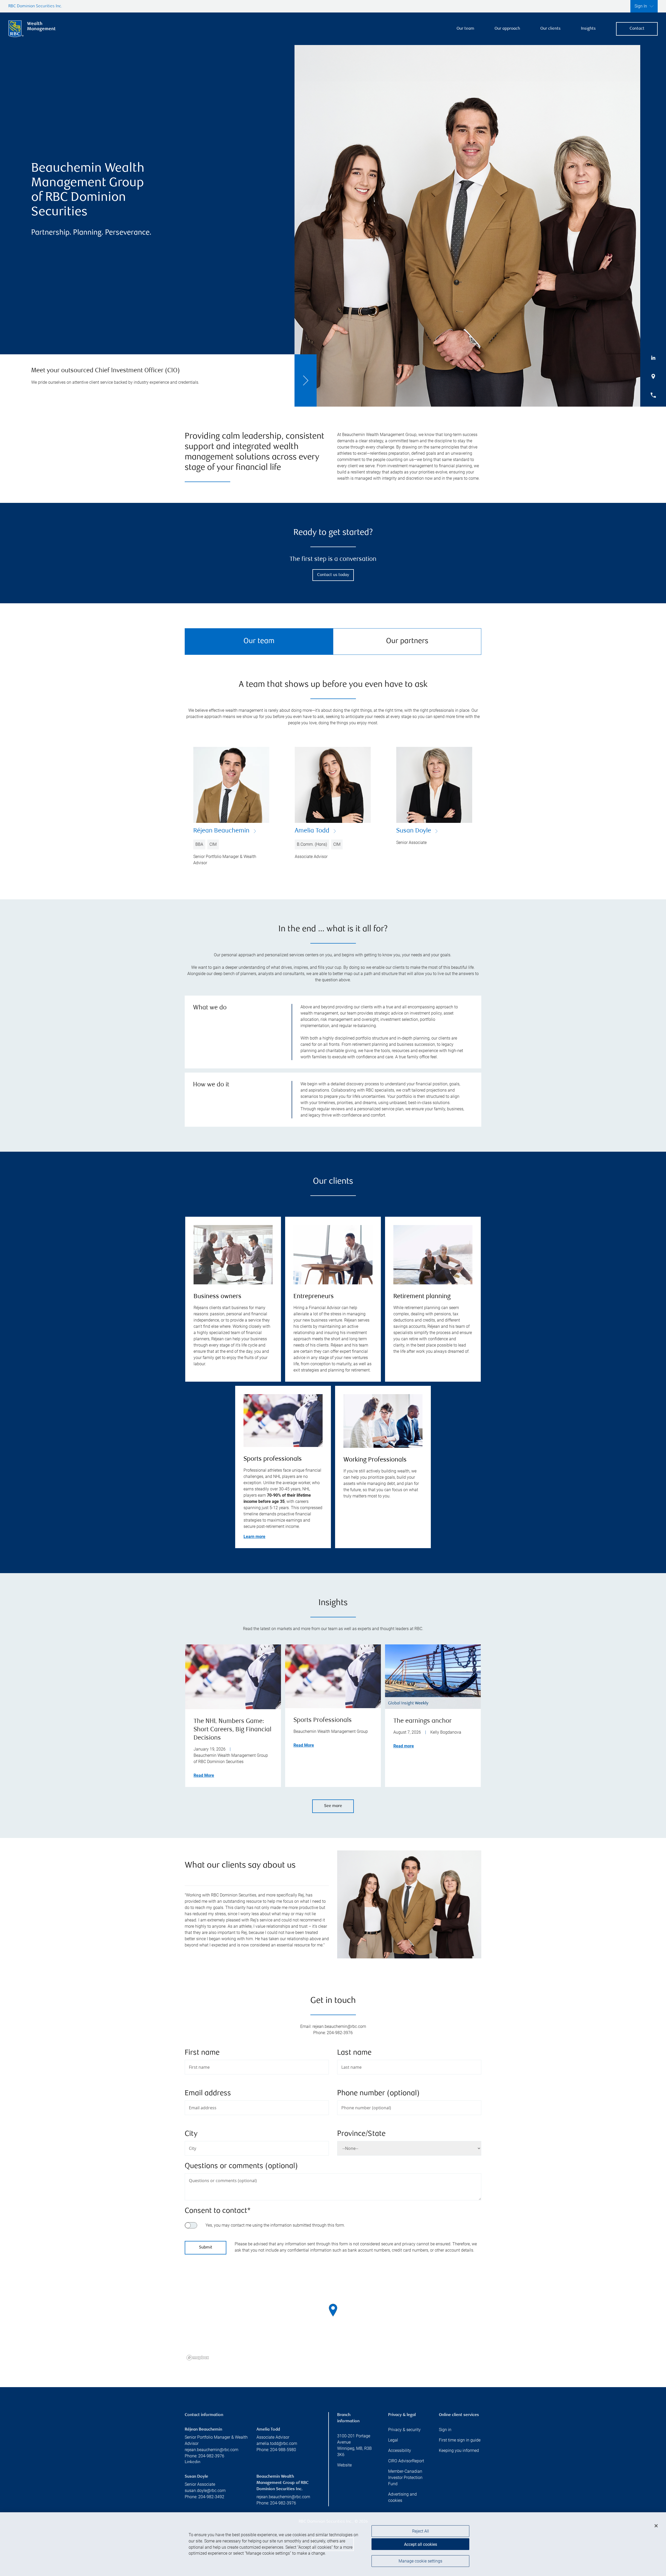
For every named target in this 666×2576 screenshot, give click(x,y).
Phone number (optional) (378, 2094)
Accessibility (400, 2450)
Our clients (550, 29)
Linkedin (193, 2462)
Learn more (254, 1537)
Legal (393, 2440)
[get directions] (333, 2310)
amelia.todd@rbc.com (277, 2443)
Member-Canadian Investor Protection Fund (405, 2478)
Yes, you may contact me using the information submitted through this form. (275, 2225)
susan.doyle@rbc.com (205, 2491)
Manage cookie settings (420, 2561)
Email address (208, 2094)
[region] (333, 2317)
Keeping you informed (459, 2450)
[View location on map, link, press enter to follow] (333, 2317)
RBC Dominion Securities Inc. (35, 6)
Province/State (361, 2134)
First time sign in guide (460, 2440)
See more (333, 1806)
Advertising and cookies (402, 2497)
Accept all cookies (421, 2544)
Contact (637, 29)
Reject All (421, 2531)
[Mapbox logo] (198, 2358)
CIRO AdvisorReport (406, 2461)
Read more (404, 1746)
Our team (465, 29)
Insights (588, 29)
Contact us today (333, 575)
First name (202, 2053)
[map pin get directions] (333, 2310)
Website (344, 2465)
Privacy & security (404, 2430)
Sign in (445, 2430)
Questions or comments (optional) (241, 2166)
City (191, 2134)
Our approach (507, 29)
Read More (204, 1775)
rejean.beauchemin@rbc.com (212, 2450)
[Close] (656, 2526)
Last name (354, 2053)
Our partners (407, 641)
